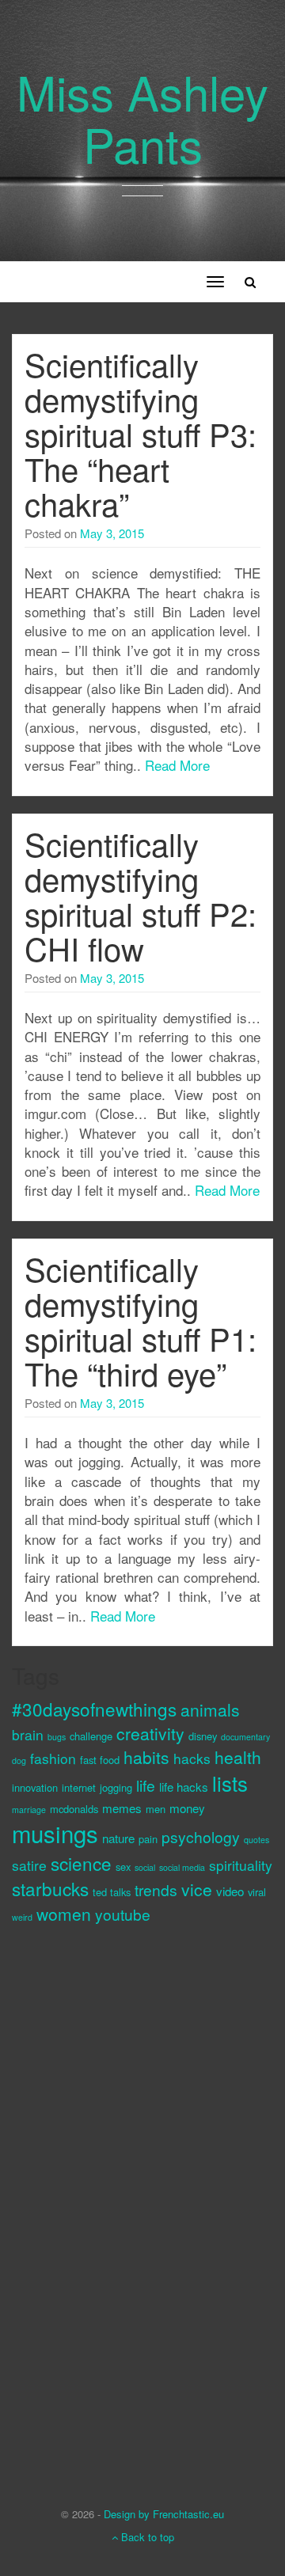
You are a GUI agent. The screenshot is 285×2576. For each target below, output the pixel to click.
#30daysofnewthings (94, 1709)
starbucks (50, 1888)
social (145, 1867)
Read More (177, 765)
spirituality (241, 1865)
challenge (91, 1736)
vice (197, 1889)
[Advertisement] (75, 2202)
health (238, 1757)
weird (22, 1917)
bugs (57, 1737)
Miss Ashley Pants (142, 117)
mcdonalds (74, 1809)
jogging (116, 1787)
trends (156, 1889)
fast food (100, 1760)
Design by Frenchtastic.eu (164, 2514)
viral (257, 1892)
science (81, 1863)
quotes (256, 1840)
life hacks (184, 1787)
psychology (201, 1836)
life (146, 1785)
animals (210, 1709)
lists (230, 1783)
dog (19, 1760)
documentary (245, 1737)
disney (203, 1736)
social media (182, 1867)
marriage (29, 1810)
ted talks (112, 1892)
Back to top (146, 2537)
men (156, 1809)
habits (146, 1757)
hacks (192, 1758)
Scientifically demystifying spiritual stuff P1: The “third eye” (141, 1320)
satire (29, 1865)
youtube (123, 1914)
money (187, 1808)
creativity (150, 1733)
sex (123, 1867)
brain (28, 1734)
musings (55, 1833)
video (230, 1891)
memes (122, 1808)
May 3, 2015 (112, 533)
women (64, 1914)
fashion (53, 1758)
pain (148, 1839)
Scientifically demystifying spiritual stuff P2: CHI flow (141, 895)
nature (118, 1838)
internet (79, 1787)
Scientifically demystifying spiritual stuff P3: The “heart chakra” (141, 433)
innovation (35, 1787)
